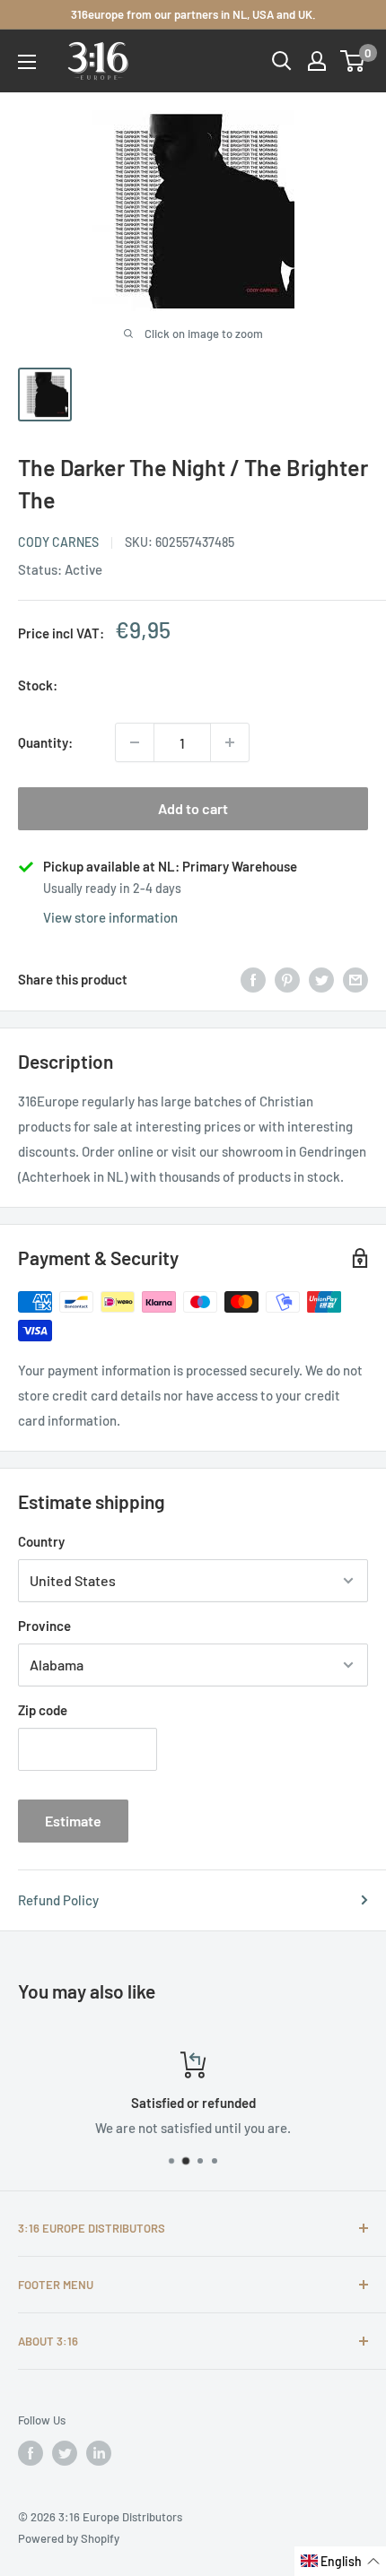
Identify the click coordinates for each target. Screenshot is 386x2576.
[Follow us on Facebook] (31, 2453)
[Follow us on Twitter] (65, 2453)
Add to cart (193, 808)
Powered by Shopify (69, 2538)
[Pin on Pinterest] (287, 979)
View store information (110, 917)
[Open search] (282, 61)
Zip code (43, 1710)
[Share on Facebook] (253, 979)
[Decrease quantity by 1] (135, 742)
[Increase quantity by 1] (230, 742)
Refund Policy (58, 1900)
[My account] (317, 61)
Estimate (73, 1821)
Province (44, 1626)
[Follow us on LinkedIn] (99, 2453)
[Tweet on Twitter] (321, 979)
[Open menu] (27, 62)
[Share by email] (355, 979)
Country (41, 1541)
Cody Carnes (58, 542)
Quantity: (45, 742)
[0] (353, 61)
